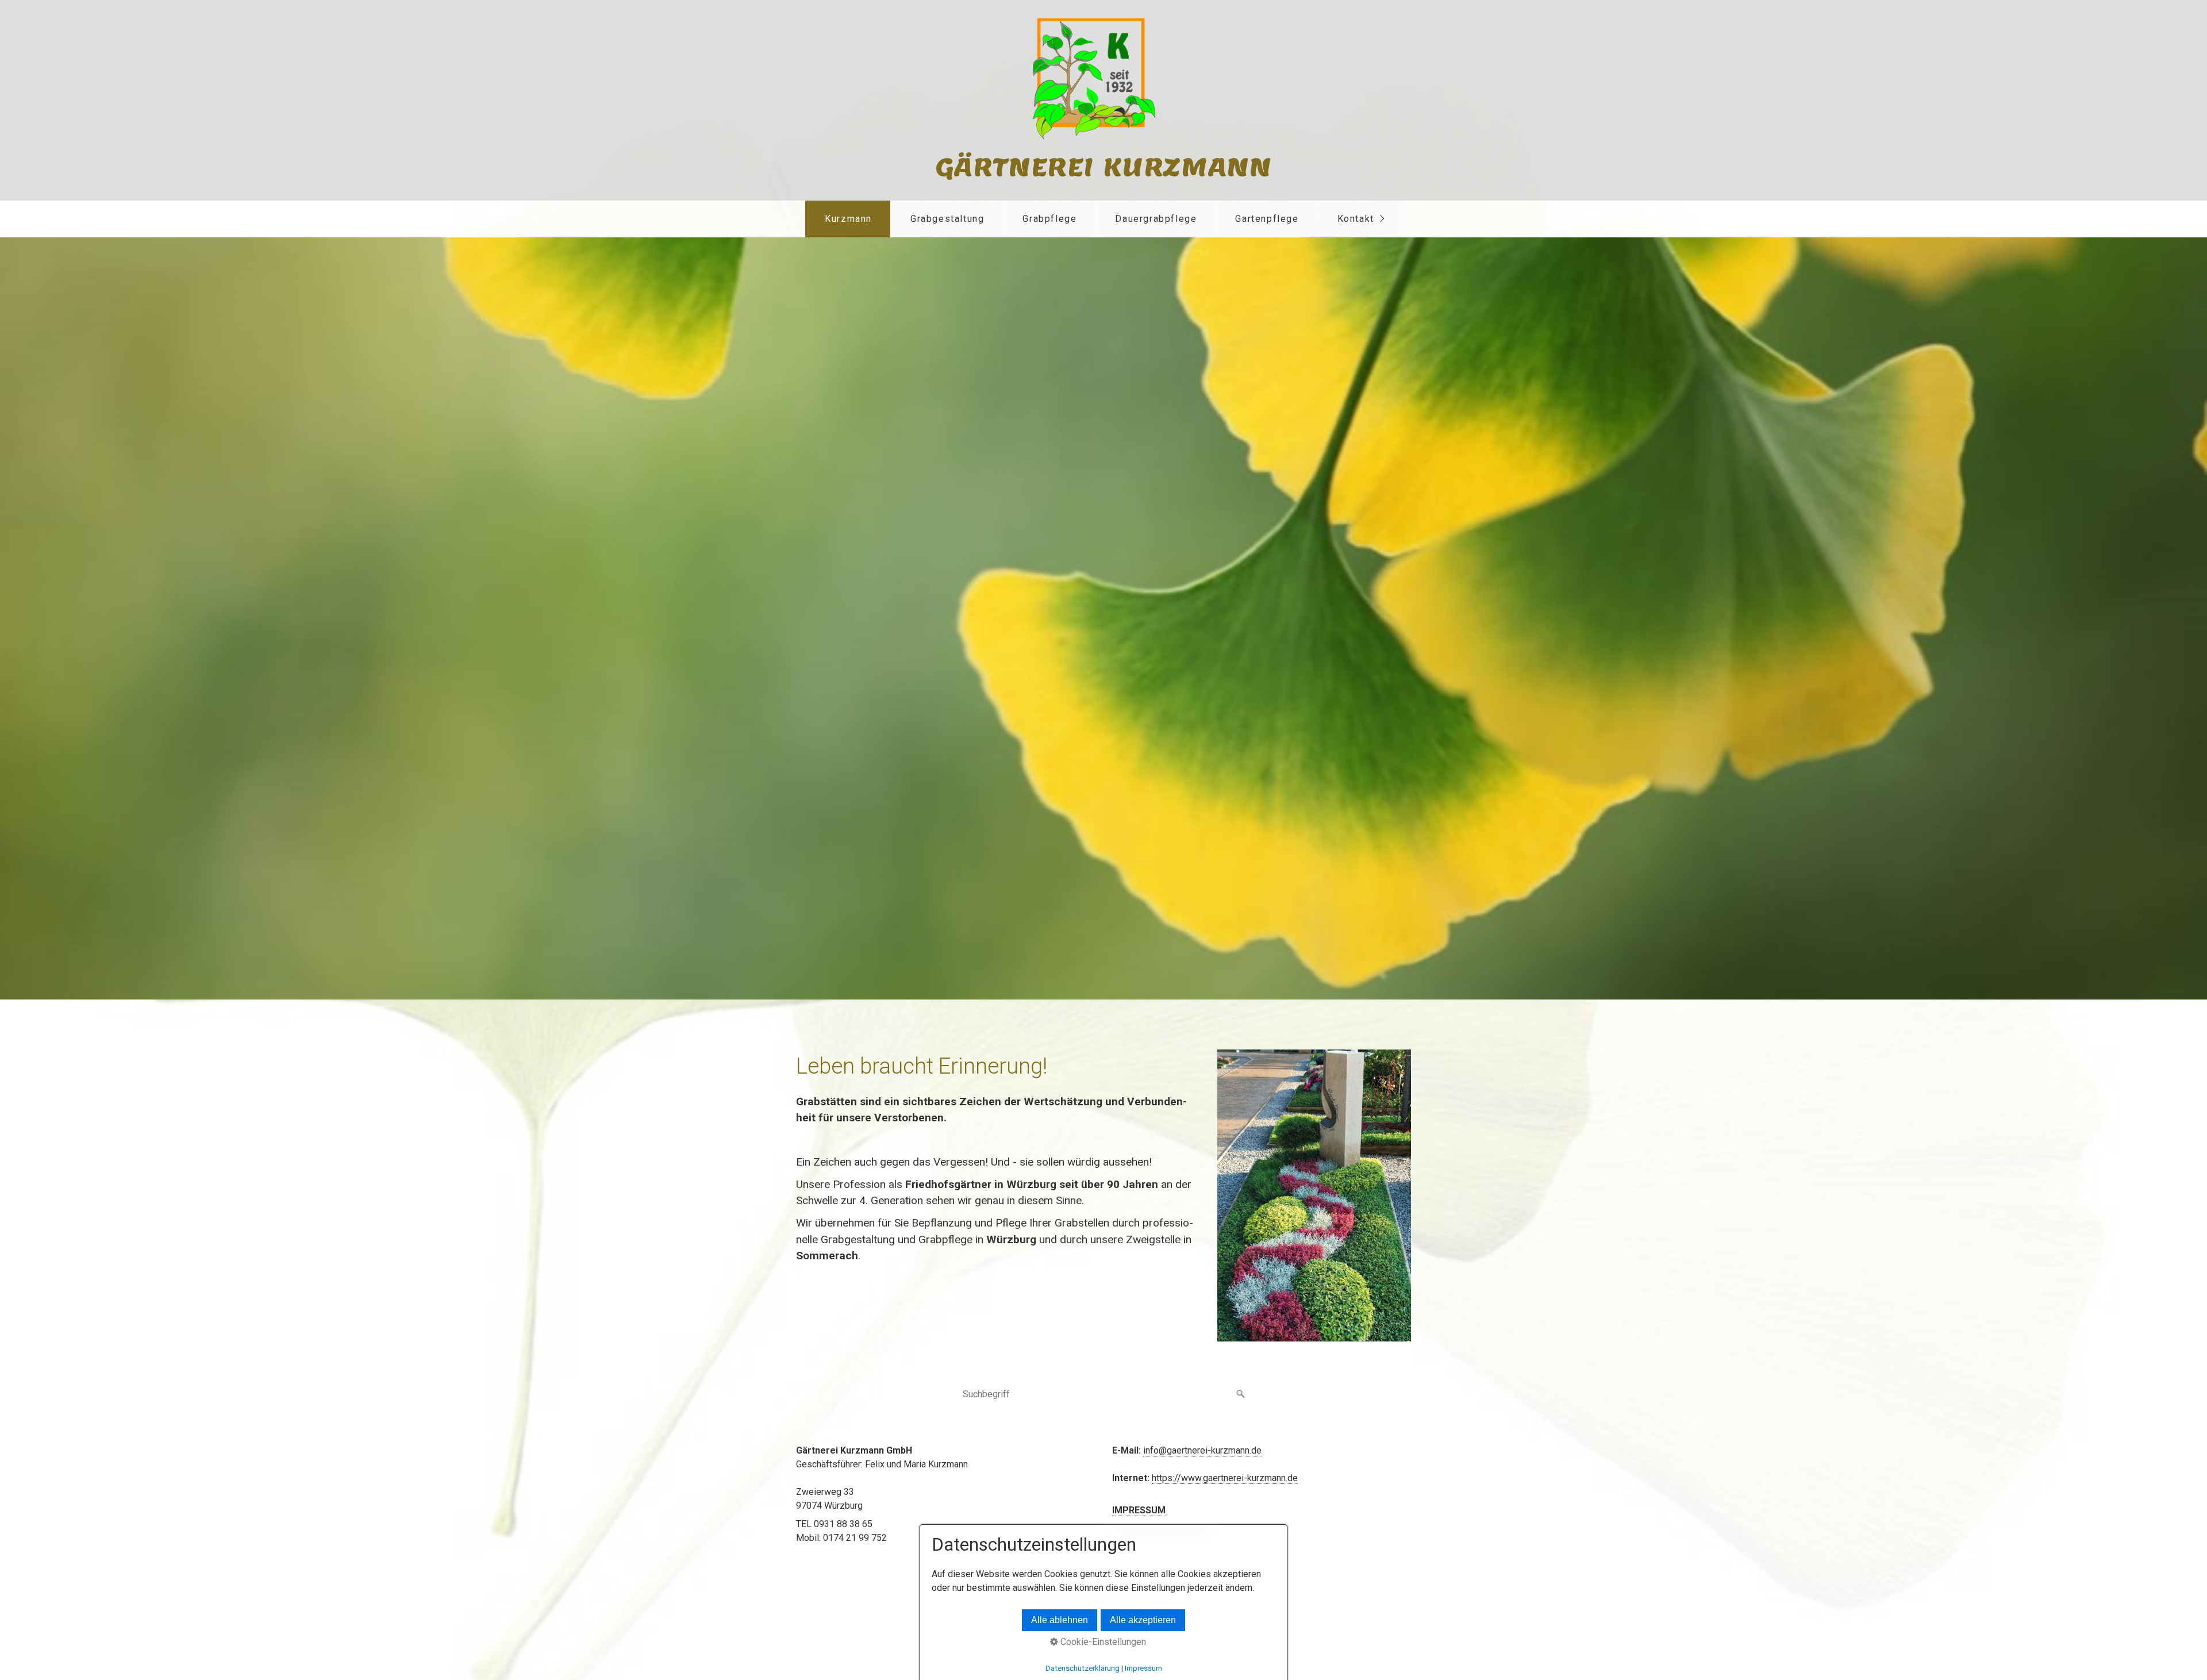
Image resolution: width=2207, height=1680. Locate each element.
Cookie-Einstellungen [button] (1102, 1642)
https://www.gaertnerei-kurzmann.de (1225, 1478)
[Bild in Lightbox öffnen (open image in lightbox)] (1314, 1195)
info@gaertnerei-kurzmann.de (1202, 1450)
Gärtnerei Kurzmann (1104, 167)
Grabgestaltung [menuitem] (947, 219)
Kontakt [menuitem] (1356, 219)
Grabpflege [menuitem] (1049, 219)
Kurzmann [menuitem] (848, 219)
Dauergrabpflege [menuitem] (1156, 219)
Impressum (1143, 1668)
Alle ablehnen (1060, 1620)
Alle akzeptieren (1143, 1620)
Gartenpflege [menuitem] (1267, 219)
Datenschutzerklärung (1083, 1668)
